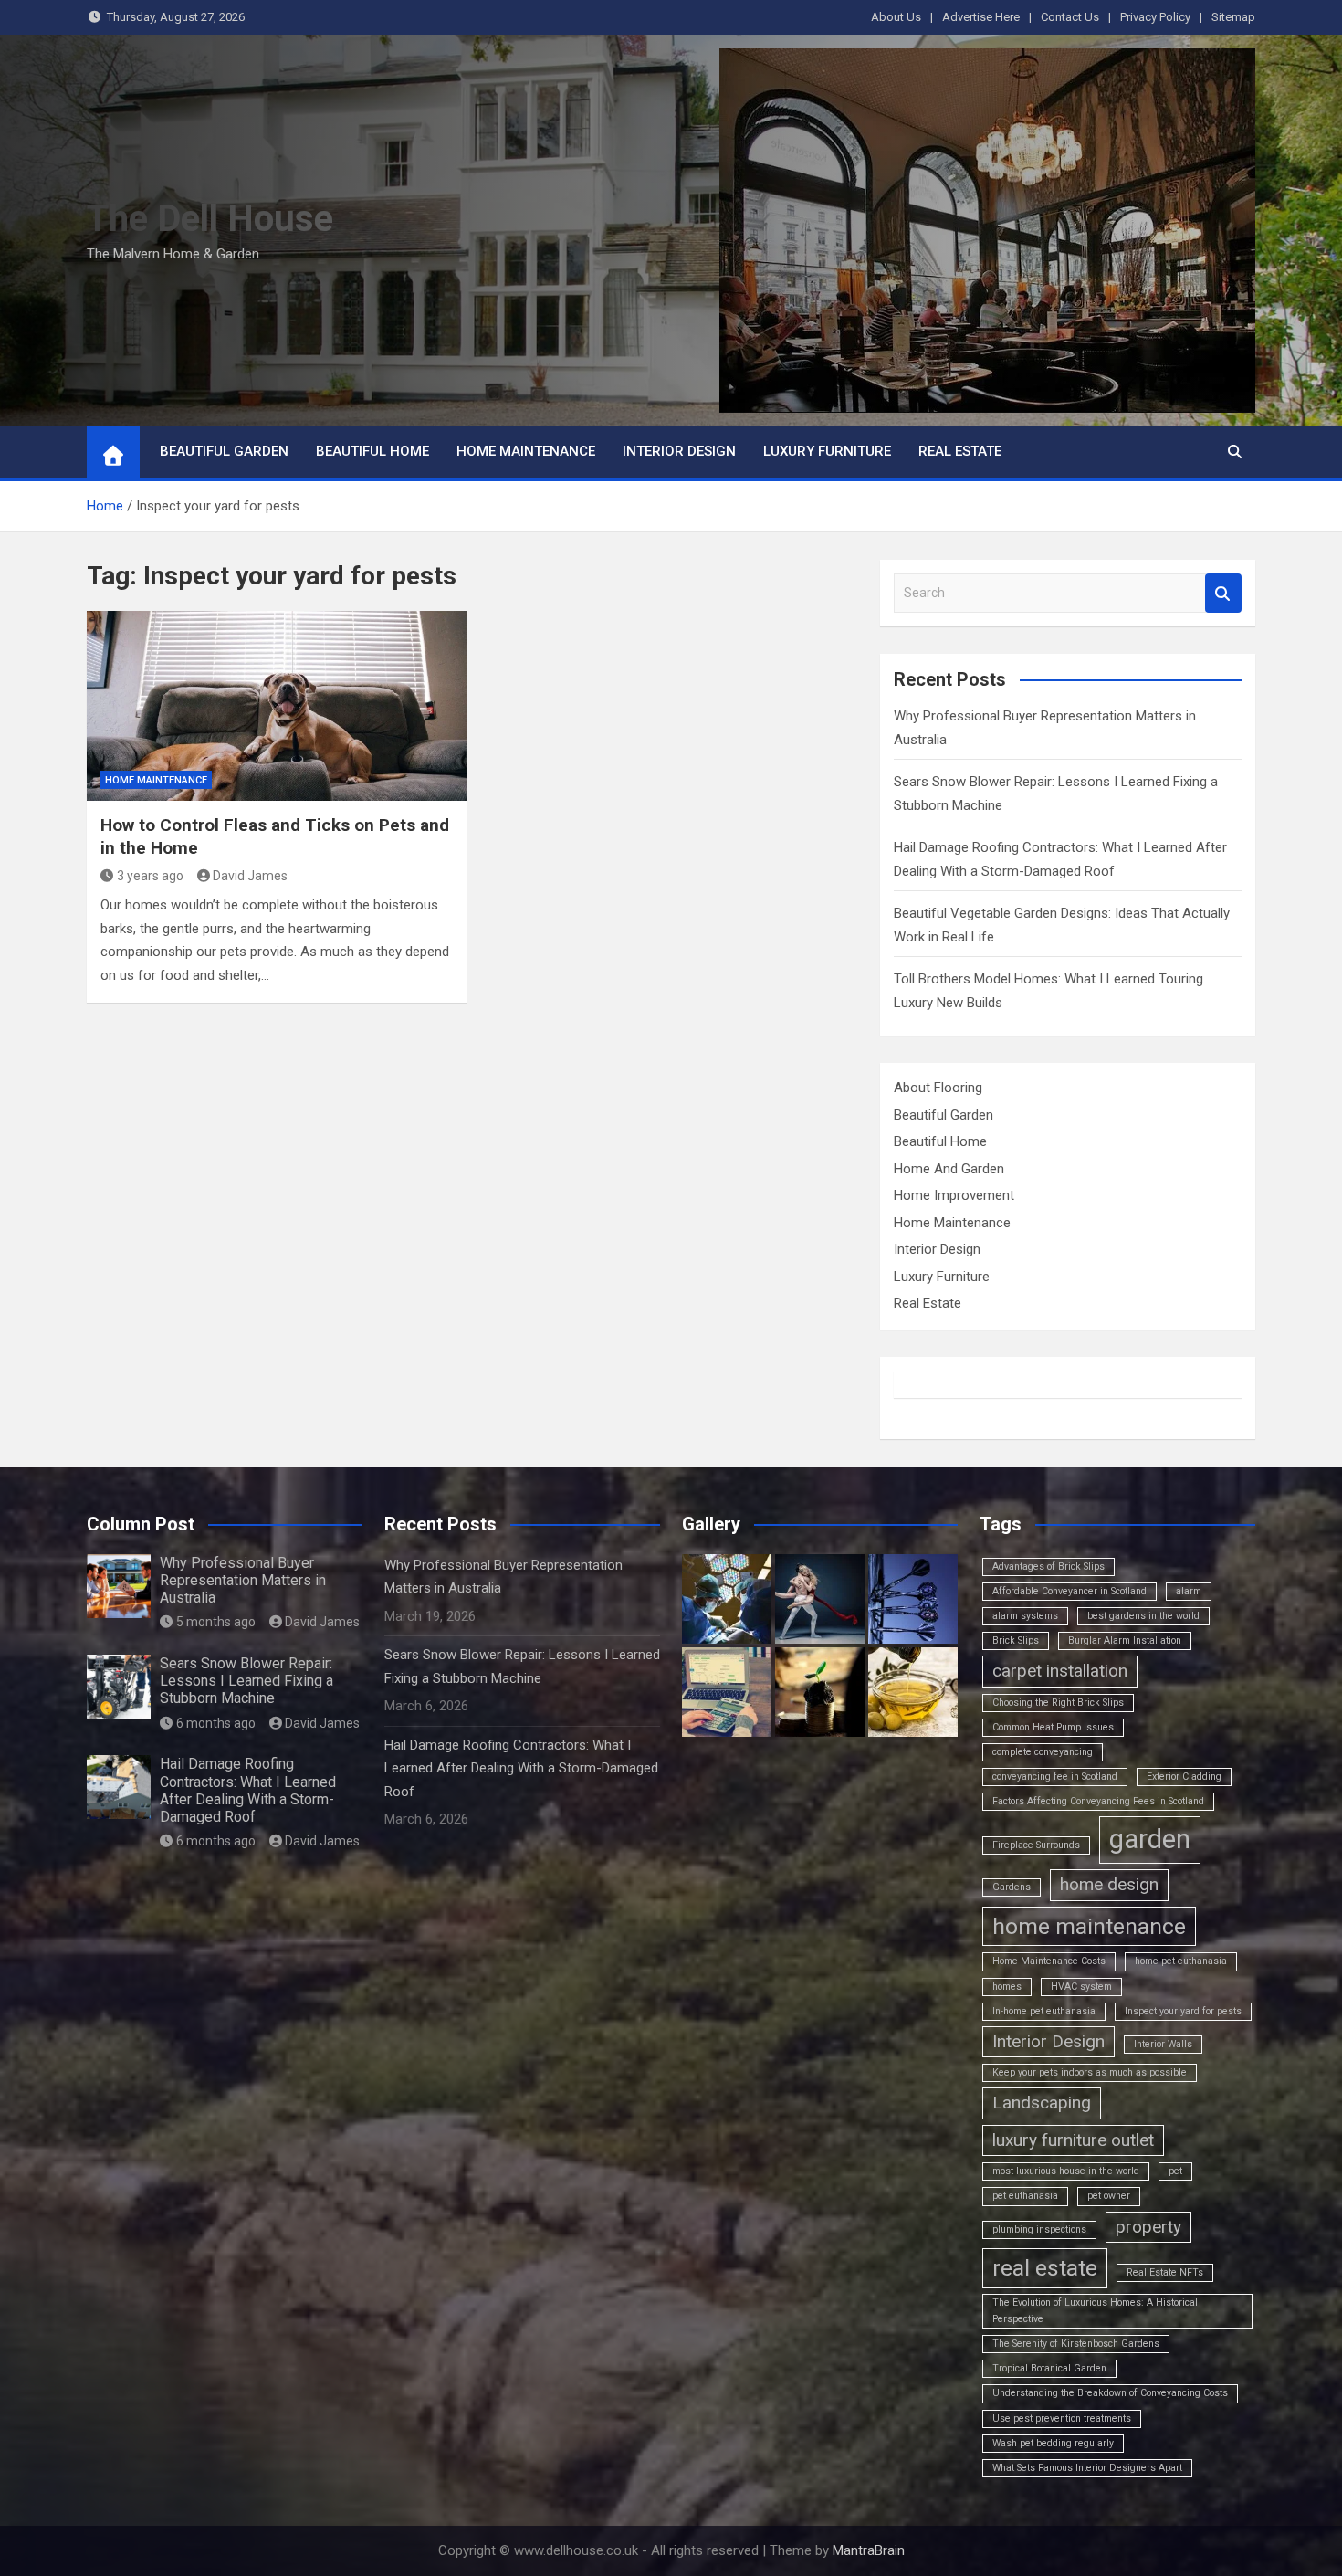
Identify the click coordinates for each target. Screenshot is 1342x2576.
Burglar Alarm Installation (1125, 1640)
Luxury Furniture (827, 451)
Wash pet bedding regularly (1053, 2443)
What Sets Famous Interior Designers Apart (1087, 2468)
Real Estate (960, 451)
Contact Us (1070, 17)
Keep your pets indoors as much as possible (1090, 2072)
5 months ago (216, 1622)
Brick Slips (1016, 1640)
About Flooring (938, 1088)
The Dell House (210, 219)
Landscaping (1042, 2103)
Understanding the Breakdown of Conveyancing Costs (1110, 2393)
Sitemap (1233, 17)
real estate (1045, 2268)
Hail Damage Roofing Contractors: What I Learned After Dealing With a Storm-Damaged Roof (248, 1790)
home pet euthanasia (1181, 1961)
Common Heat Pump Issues (1053, 1727)
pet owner (1109, 2196)
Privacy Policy (1155, 17)
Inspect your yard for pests (1183, 2011)
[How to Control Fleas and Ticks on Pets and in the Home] (277, 706)
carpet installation (1060, 1671)
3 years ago (150, 876)
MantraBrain (869, 2550)
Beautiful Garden (224, 451)
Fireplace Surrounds (1036, 1845)
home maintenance (1089, 1926)
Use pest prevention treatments (1062, 2418)
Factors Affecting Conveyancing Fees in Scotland (1098, 1801)
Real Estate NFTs (1165, 2272)
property (1148, 2227)
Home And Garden (949, 1169)
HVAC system (1081, 1987)
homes (1007, 1987)
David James (250, 876)
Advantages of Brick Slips (1048, 1567)
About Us (896, 17)
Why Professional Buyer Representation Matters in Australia (243, 1580)
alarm (1189, 1591)
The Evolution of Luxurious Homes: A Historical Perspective (1095, 2311)
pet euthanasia (1025, 2196)
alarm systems (1025, 1616)
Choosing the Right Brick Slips (1058, 1703)
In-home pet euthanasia (1044, 2011)
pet (1175, 2171)
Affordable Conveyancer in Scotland (1069, 1591)
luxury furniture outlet (1073, 2140)
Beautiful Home (372, 451)
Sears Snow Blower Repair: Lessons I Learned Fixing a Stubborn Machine (246, 1681)
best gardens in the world (1143, 1616)
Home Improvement (954, 1195)
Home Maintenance (526, 451)
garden (1150, 1839)
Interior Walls (1163, 2044)
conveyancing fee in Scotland (1055, 1777)
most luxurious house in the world (1066, 2171)
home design (1109, 1884)
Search (1223, 593)
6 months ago (216, 1723)
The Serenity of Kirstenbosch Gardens (1076, 2344)
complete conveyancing (1043, 1752)
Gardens (1012, 1887)
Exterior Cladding (1184, 1777)
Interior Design (679, 451)
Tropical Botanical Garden (1049, 2368)
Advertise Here (981, 17)
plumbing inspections (1039, 2229)
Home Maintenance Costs (1049, 1961)
